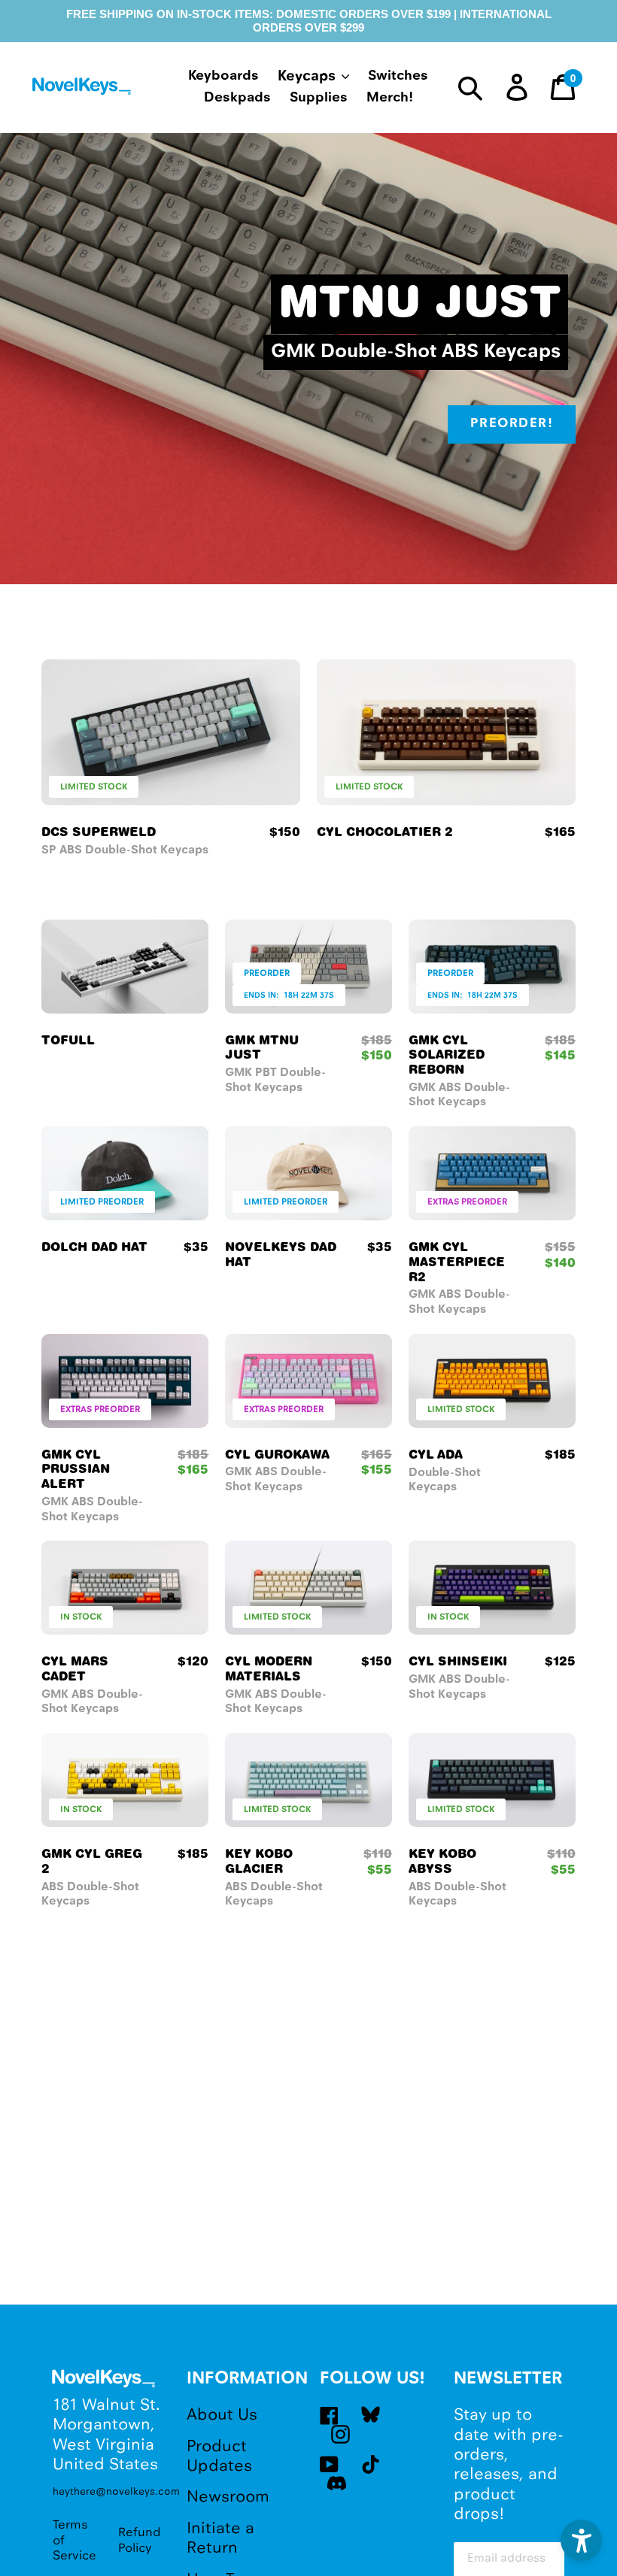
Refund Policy (139, 2540)
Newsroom (228, 2497)
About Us (222, 2415)
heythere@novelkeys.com (108, 2492)
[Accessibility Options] (581, 2540)
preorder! (512, 424)
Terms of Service (74, 2541)
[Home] (83, 89)
